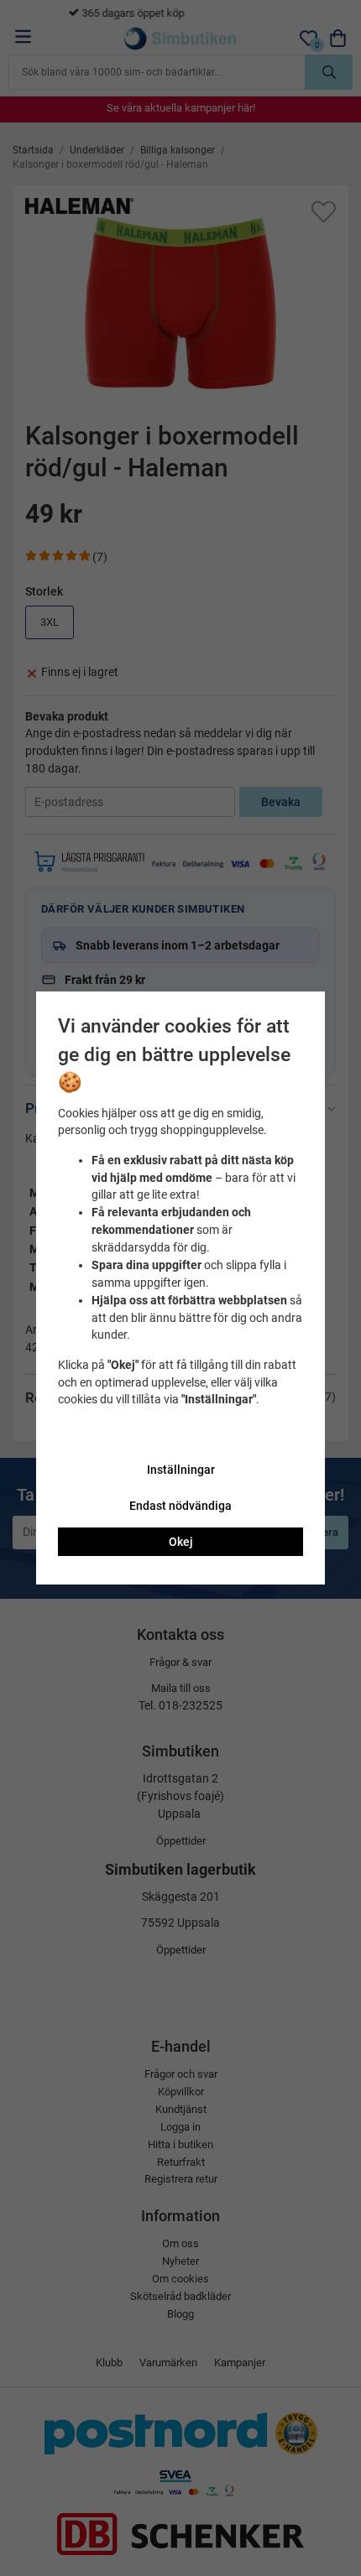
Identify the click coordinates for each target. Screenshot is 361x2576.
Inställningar (181, 1470)
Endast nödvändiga (180, 1506)
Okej (181, 1542)
